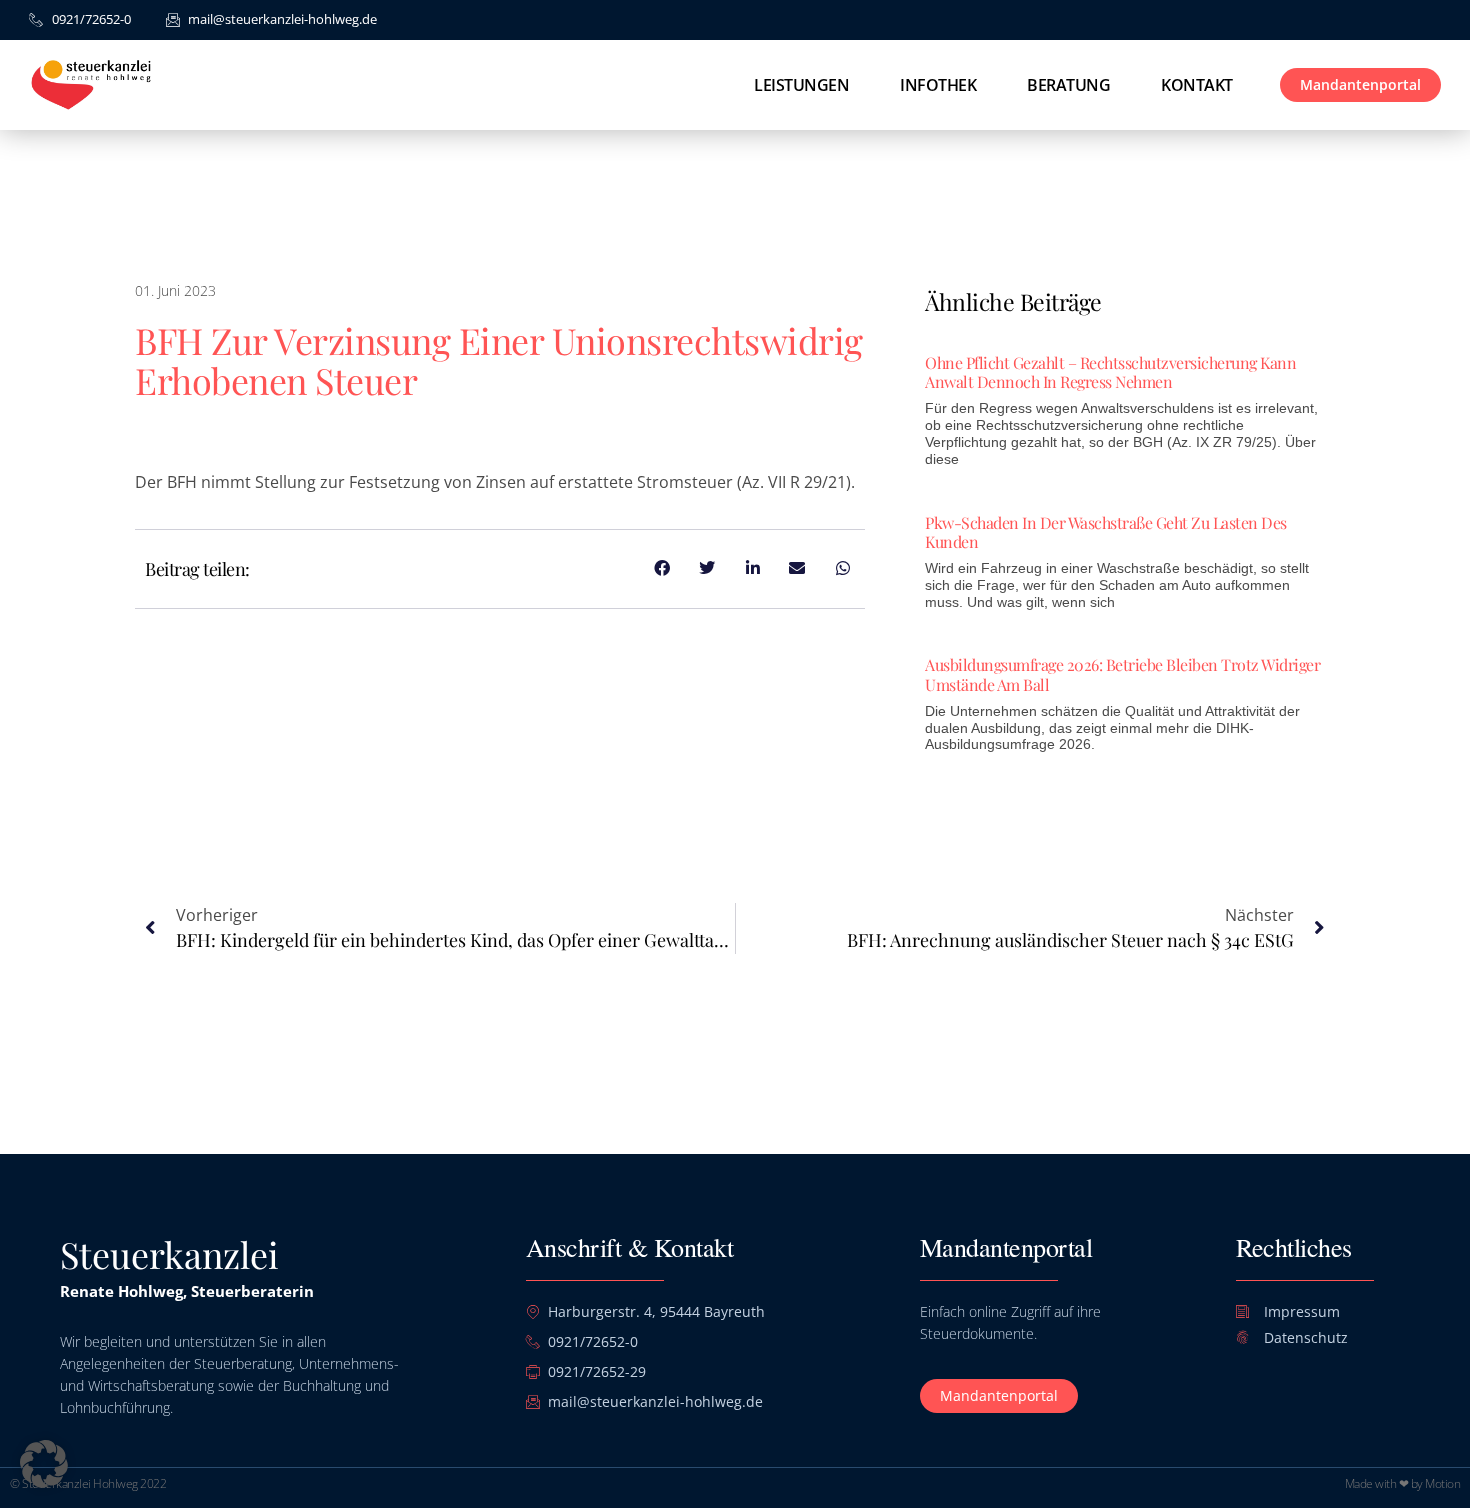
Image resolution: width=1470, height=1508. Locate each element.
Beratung (1068, 85)
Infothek (938, 85)
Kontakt (1197, 85)
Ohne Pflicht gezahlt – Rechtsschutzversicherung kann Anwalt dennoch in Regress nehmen (1110, 372)
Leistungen (801, 85)
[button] (44, 1464)
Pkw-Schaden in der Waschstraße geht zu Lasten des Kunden (1106, 532)
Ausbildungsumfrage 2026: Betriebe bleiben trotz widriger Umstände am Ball (1122, 674)
